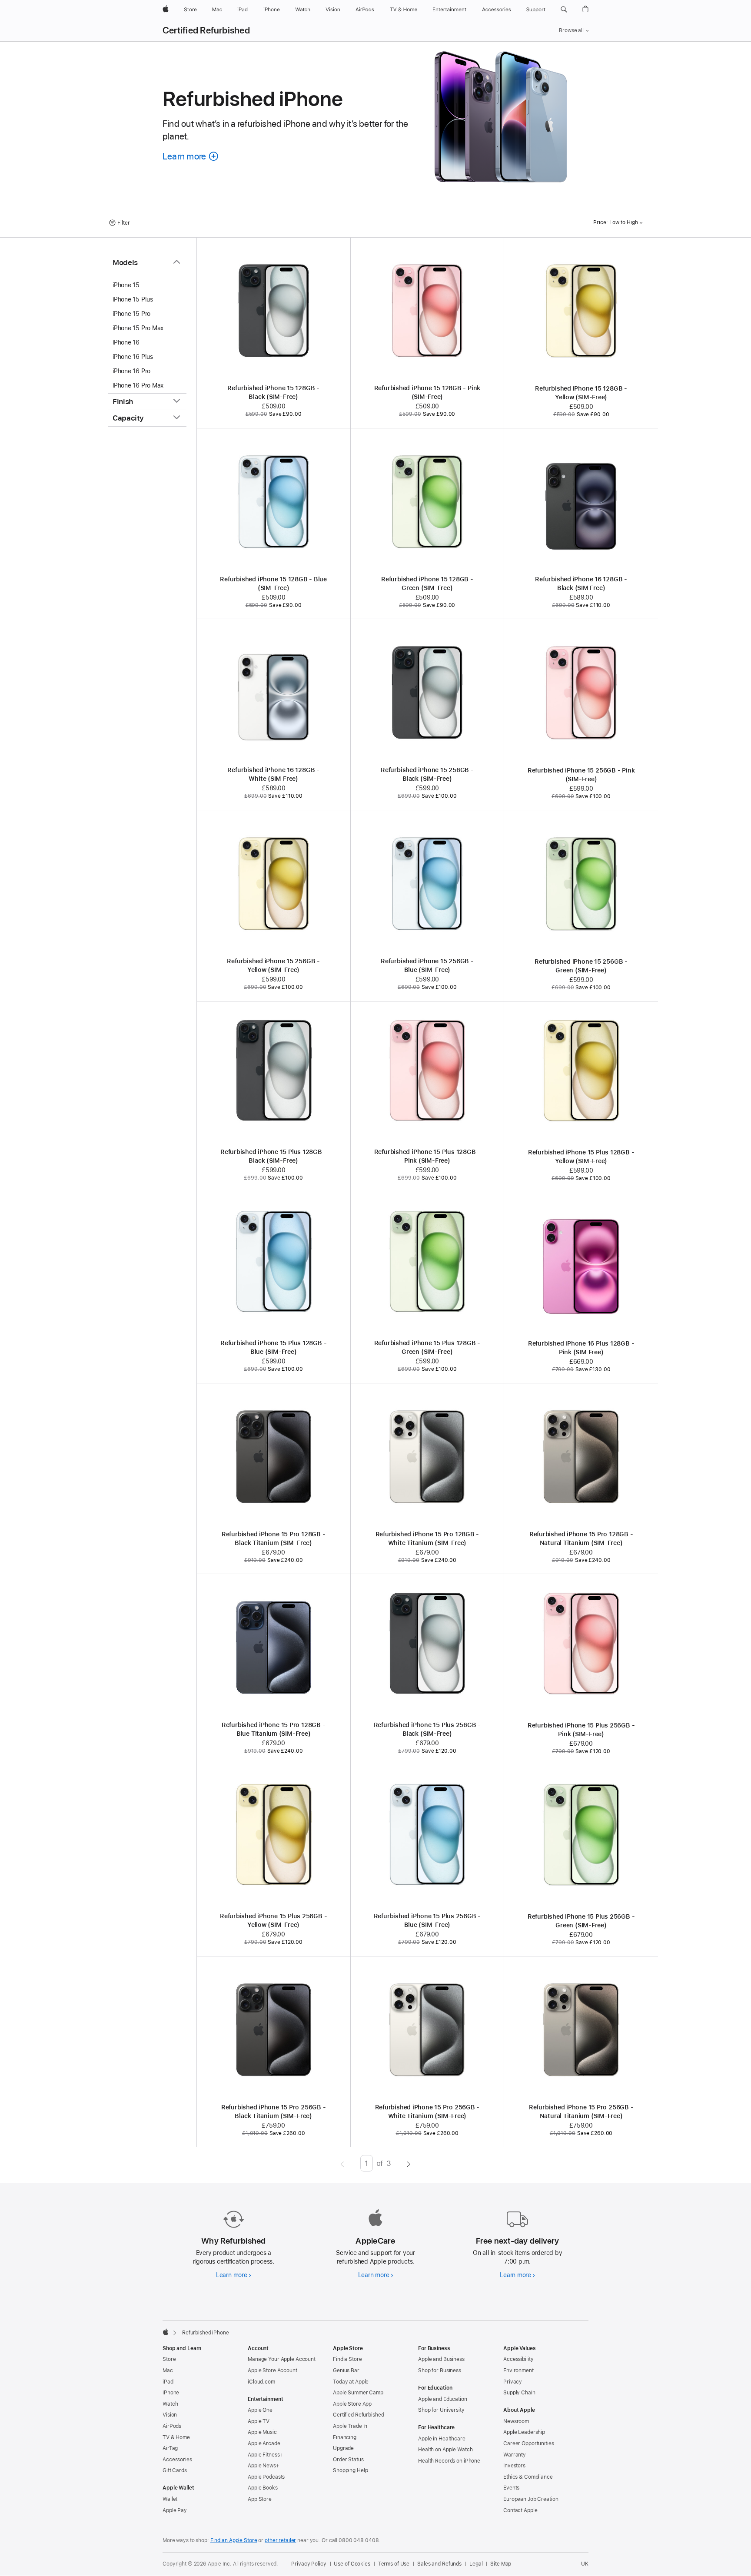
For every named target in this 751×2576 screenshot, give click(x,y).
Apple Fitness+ (265, 2455)
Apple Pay (175, 2510)
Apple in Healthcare (442, 2439)
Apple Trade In (350, 2426)
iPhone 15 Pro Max (138, 328)
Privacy (513, 2382)
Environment (518, 2370)
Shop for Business (440, 2370)
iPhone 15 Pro (131, 314)
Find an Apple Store (234, 2540)
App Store (260, 2499)
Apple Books (263, 2488)
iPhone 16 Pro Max (138, 385)
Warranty (515, 2455)
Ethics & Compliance (528, 2477)
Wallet (170, 2499)
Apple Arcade (264, 2443)
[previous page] (342, 2163)
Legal (476, 2564)
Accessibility (518, 2359)
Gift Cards (175, 2470)
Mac (168, 2370)
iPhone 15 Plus (133, 299)
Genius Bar (346, 2370)
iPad (168, 2382)
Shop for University (441, 2410)
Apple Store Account (272, 2370)
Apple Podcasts (266, 2477)
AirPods (172, 2426)
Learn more (234, 2275)
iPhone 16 (126, 342)
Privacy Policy (309, 2564)
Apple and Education (443, 2399)
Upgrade (343, 2448)
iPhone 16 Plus (133, 357)
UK (585, 2564)
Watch (170, 2404)
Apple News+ (264, 2466)
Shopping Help (350, 2470)
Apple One (260, 2410)
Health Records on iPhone (449, 2461)
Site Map (501, 2564)
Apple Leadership (524, 2432)
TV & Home (176, 2437)
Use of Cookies (352, 2564)
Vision (170, 2415)
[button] (564, 10)
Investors (514, 2466)
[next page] (409, 2163)
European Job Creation (531, 2499)
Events (511, 2488)
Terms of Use (394, 2564)
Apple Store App (352, 2404)
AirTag (170, 2448)
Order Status (348, 2460)
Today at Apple (351, 2382)
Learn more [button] (191, 156)
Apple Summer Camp (358, 2393)
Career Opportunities (529, 2443)
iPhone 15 (126, 285)
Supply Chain (519, 2393)
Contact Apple (520, 2510)
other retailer (280, 2540)
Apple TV (259, 2421)
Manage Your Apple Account (282, 2359)
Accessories (177, 2460)
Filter (124, 223)
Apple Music (262, 2432)
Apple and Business (441, 2359)
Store (169, 2359)
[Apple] (166, 2332)
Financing (345, 2437)
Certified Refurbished (206, 30)
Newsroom (516, 2421)
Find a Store (347, 2359)
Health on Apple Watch (445, 2450)
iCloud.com (261, 2382)
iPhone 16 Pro (131, 371)
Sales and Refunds (439, 2564)
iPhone (171, 2393)
